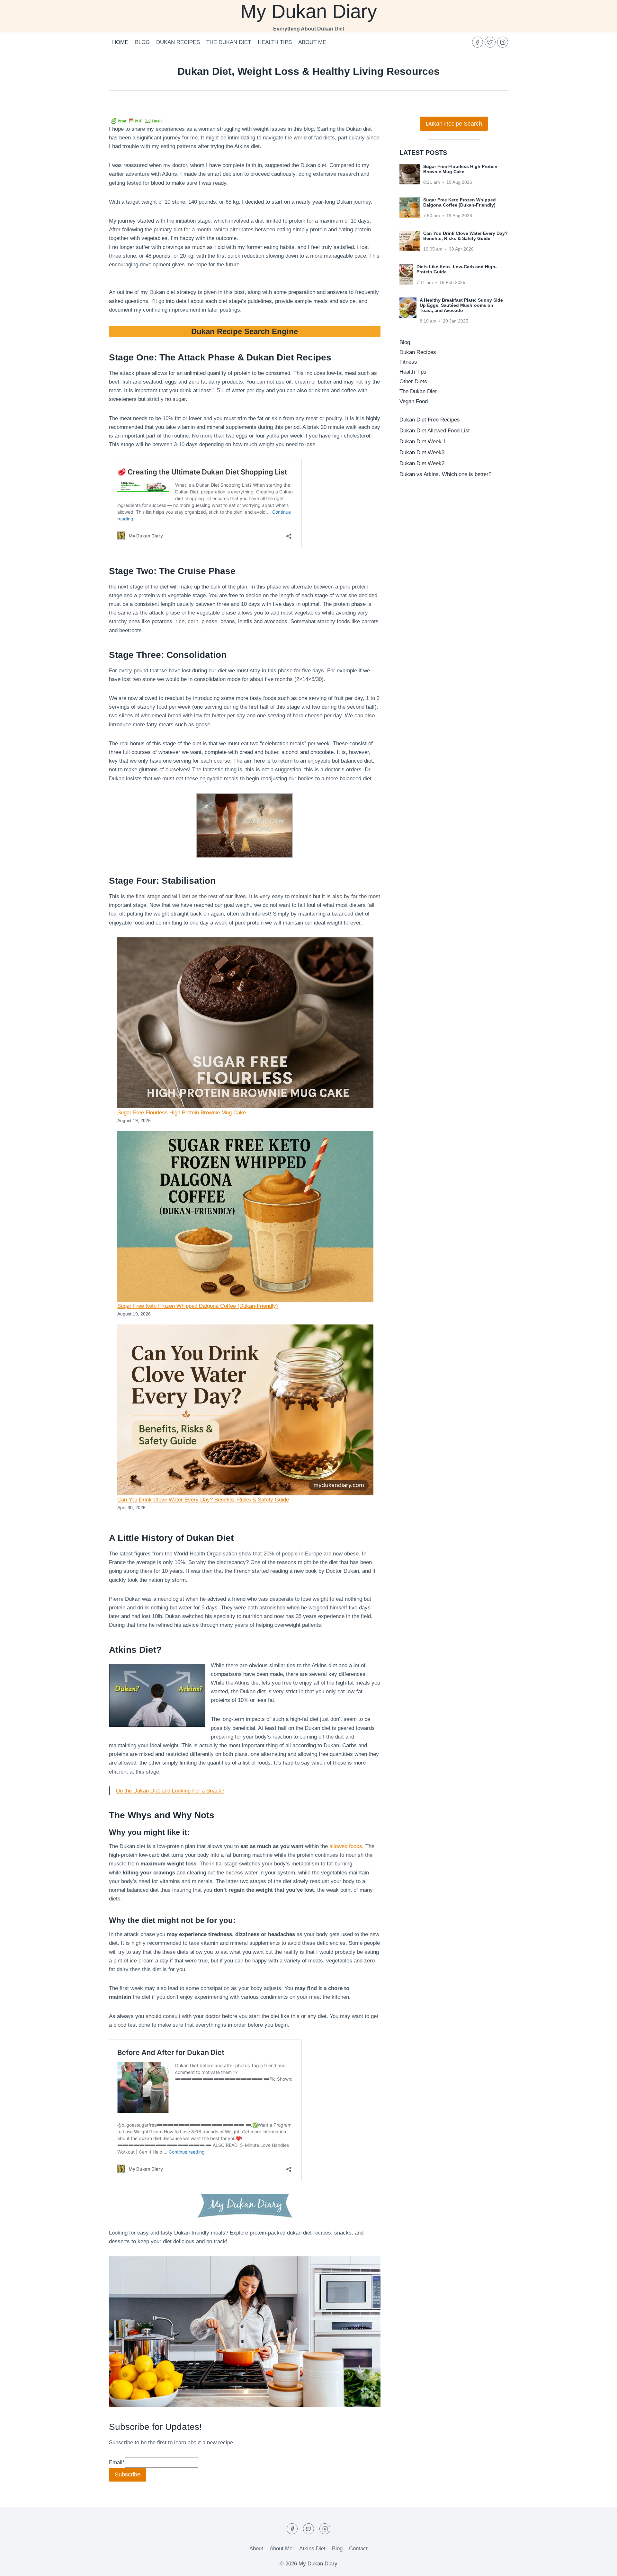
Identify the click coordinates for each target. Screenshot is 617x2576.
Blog (142, 42)
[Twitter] (490, 42)
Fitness (408, 362)
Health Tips (275, 42)
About (256, 2549)
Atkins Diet (312, 2549)
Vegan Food (414, 401)
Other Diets (413, 381)
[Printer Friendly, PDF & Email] (136, 120)
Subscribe (128, 2474)
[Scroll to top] (601, 2566)
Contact (358, 2549)
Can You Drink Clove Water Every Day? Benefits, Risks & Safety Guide (203, 1500)
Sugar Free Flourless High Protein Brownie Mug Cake (182, 1113)
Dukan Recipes (178, 42)
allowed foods (346, 1846)
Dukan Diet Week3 (422, 452)
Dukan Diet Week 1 (423, 442)
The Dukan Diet (229, 42)
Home (120, 42)
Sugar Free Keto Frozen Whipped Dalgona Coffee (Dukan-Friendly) (198, 1306)
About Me (312, 42)
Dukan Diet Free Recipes (430, 420)
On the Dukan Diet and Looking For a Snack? (170, 1791)
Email (117, 2462)
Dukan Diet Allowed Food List (435, 431)
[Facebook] (478, 42)
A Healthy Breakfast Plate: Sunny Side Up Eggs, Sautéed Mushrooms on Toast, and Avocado (461, 305)
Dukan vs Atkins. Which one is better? (445, 474)
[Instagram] (503, 42)
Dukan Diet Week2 (422, 463)
